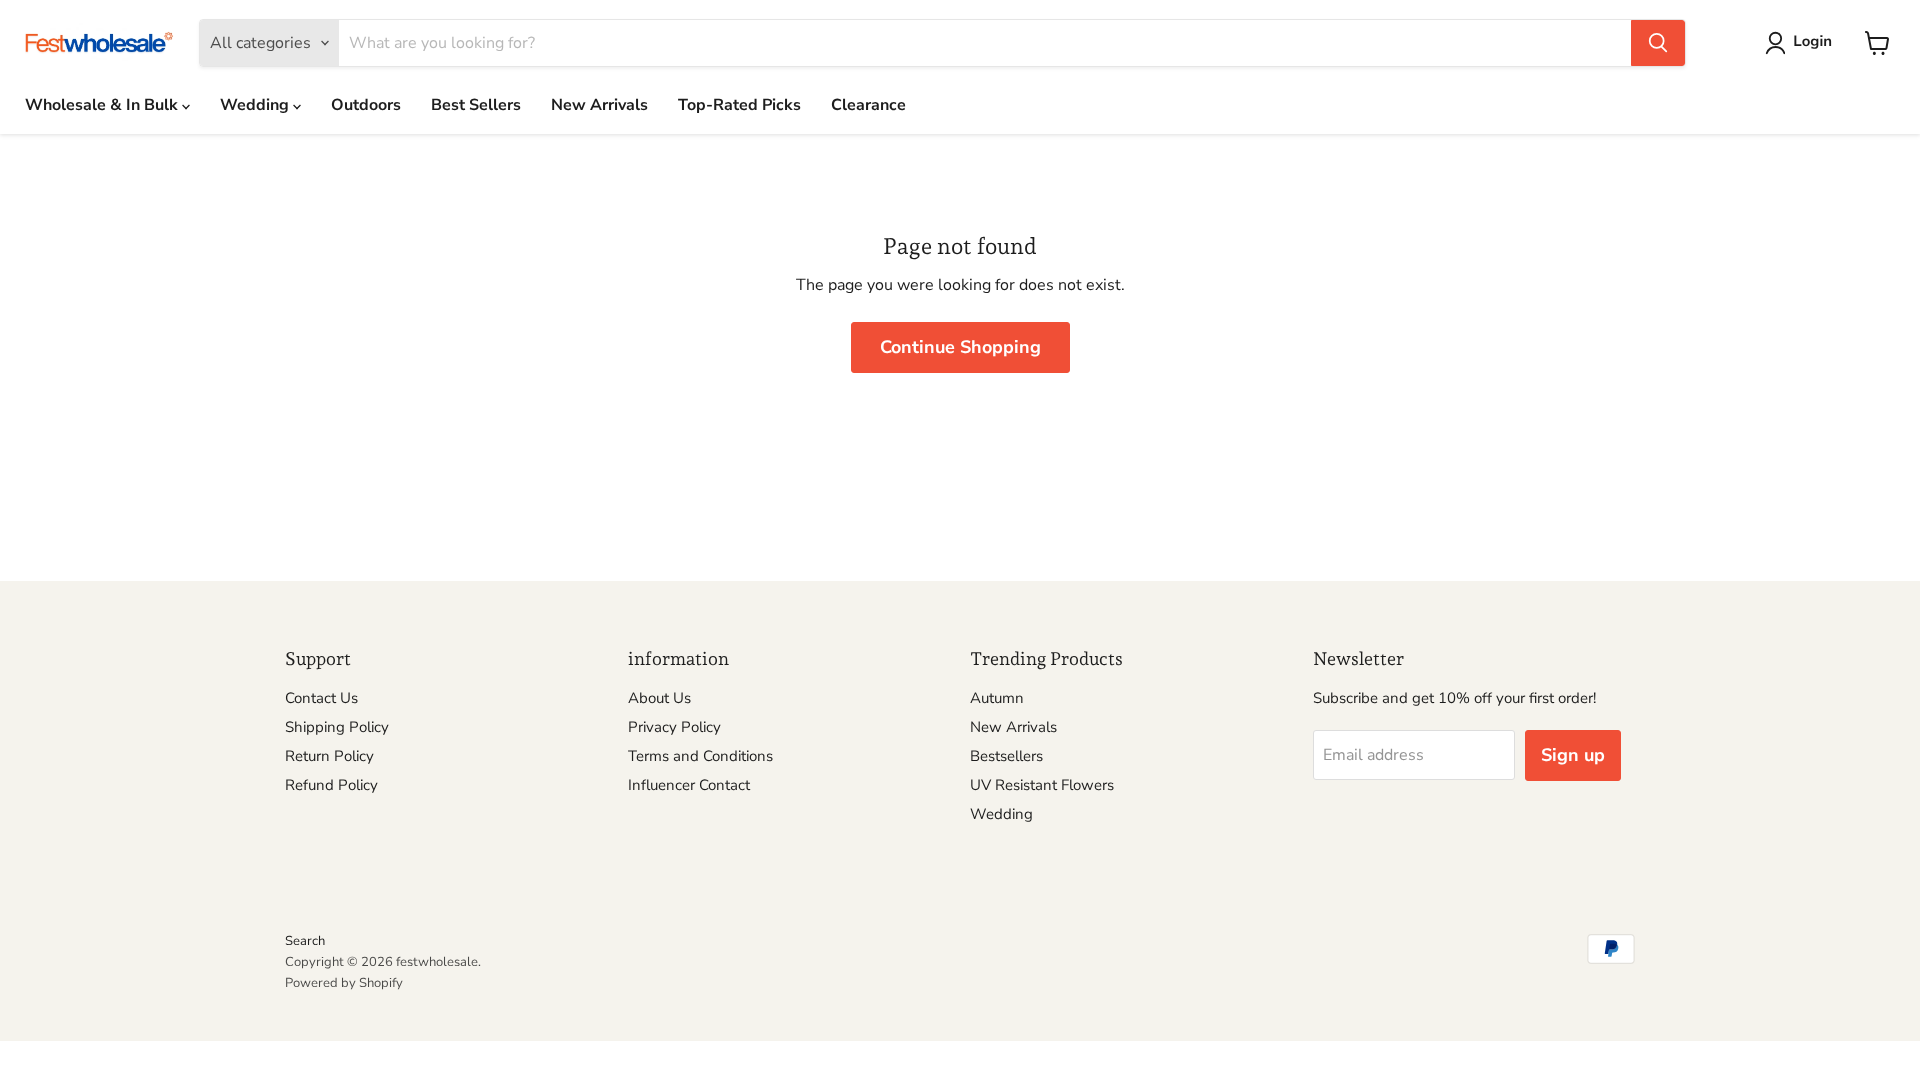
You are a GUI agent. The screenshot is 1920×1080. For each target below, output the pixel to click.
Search (305, 941)
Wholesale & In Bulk (103, 105)
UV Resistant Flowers (1042, 785)
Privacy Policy (674, 727)
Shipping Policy (337, 727)
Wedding (256, 105)
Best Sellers (476, 105)
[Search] (1658, 43)
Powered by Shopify (344, 983)
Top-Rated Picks (739, 105)
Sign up (1573, 755)
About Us (659, 698)
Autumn (997, 698)
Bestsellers (1006, 756)
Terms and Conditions (700, 756)
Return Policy (329, 756)
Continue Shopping (960, 347)
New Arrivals (599, 105)
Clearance (868, 105)
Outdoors (366, 105)
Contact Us (321, 698)
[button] (1802, 43)
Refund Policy (331, 785)
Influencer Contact (689, 785)
